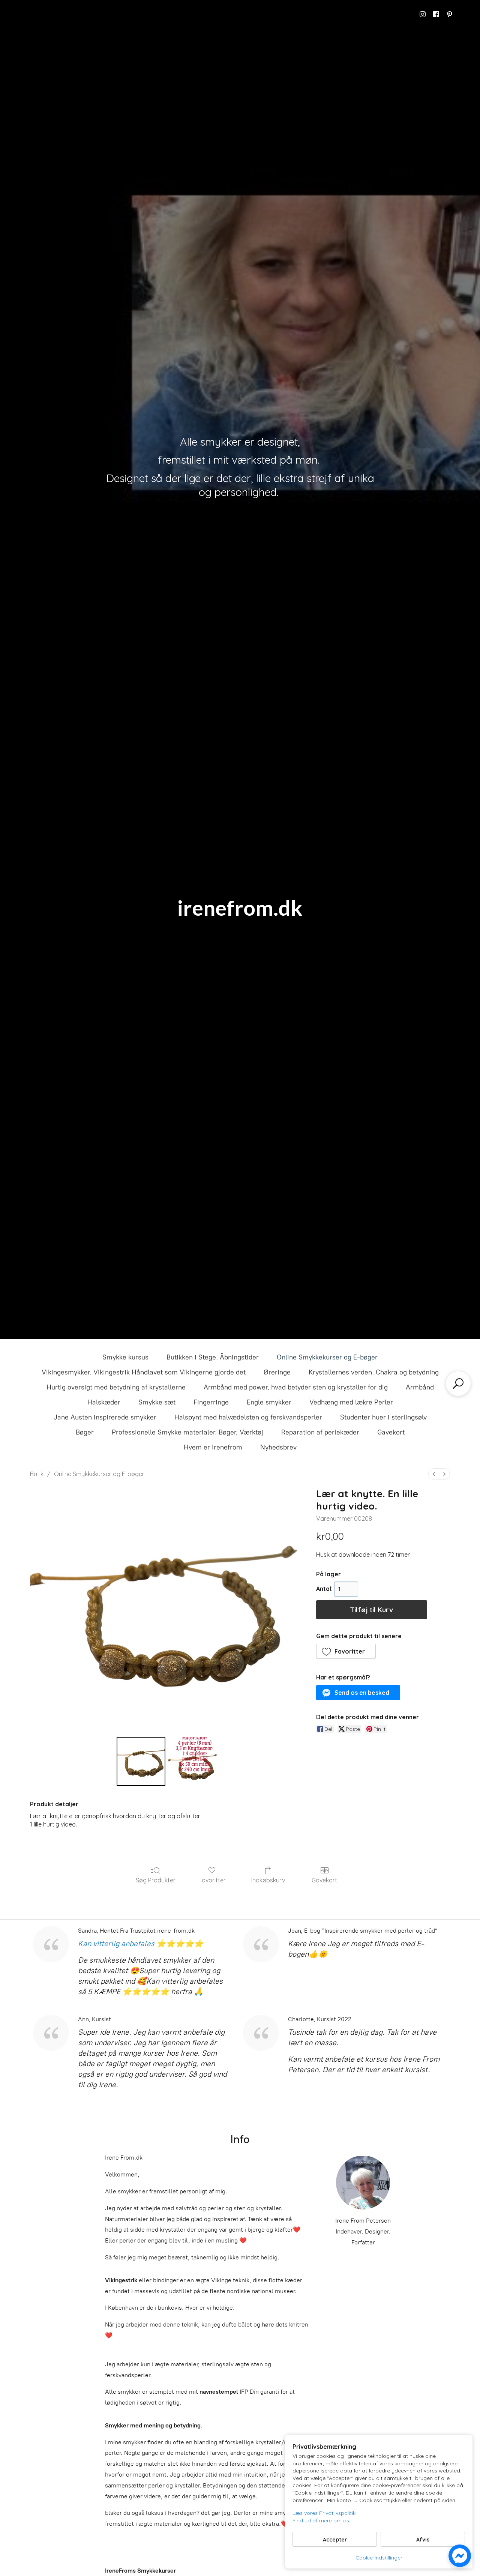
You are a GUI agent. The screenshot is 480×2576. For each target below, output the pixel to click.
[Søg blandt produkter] (458, 1383)
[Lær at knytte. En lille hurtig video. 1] (193, 1761)
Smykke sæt (157, 1402)
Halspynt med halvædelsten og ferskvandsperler (248, 1417)
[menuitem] (434, 1474)
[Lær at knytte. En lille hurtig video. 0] (141, 1761)
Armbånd (420, 1387)
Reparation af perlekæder (320, 1432)
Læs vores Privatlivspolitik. (325, 2513)
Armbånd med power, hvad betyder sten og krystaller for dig (296, 1387)
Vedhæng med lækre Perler (351, 1402)
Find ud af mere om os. (321, 2520)
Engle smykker (269, 1402)
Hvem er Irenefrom (213, 1447)
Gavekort (391, 1432)
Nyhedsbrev (278, 1447)
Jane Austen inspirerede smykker (105, 1417)
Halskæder (104, 1402)
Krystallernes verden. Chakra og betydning (374, 1372)
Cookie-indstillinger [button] (379, 2558)
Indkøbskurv (268, 1880)
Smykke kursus (125, 1357)
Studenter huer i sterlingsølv (383, 1417)
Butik (37, 1474)
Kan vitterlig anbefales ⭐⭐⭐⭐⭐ (141, 1944)
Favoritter (212, 1880)
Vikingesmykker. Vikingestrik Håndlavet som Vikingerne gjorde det (144, 1372)
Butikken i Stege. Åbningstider (213, 1357)
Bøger (85, 1432)
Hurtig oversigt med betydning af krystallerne (116, 1387)
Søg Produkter (156, 1880)
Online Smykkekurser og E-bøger (327, 1357)
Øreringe (277, 1372)
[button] (346, 1651)
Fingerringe (211, 1402)
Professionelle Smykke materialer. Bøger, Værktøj (187, 1432)
